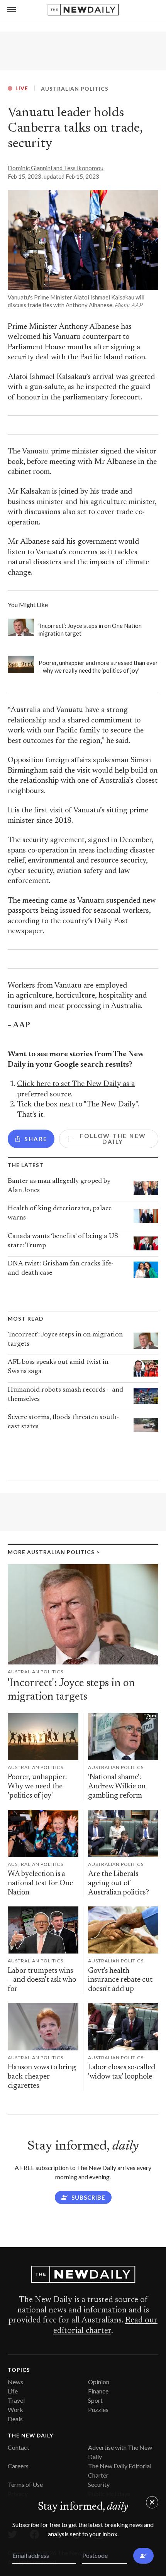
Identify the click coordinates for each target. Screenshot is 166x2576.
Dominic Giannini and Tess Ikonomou (56, 168)
